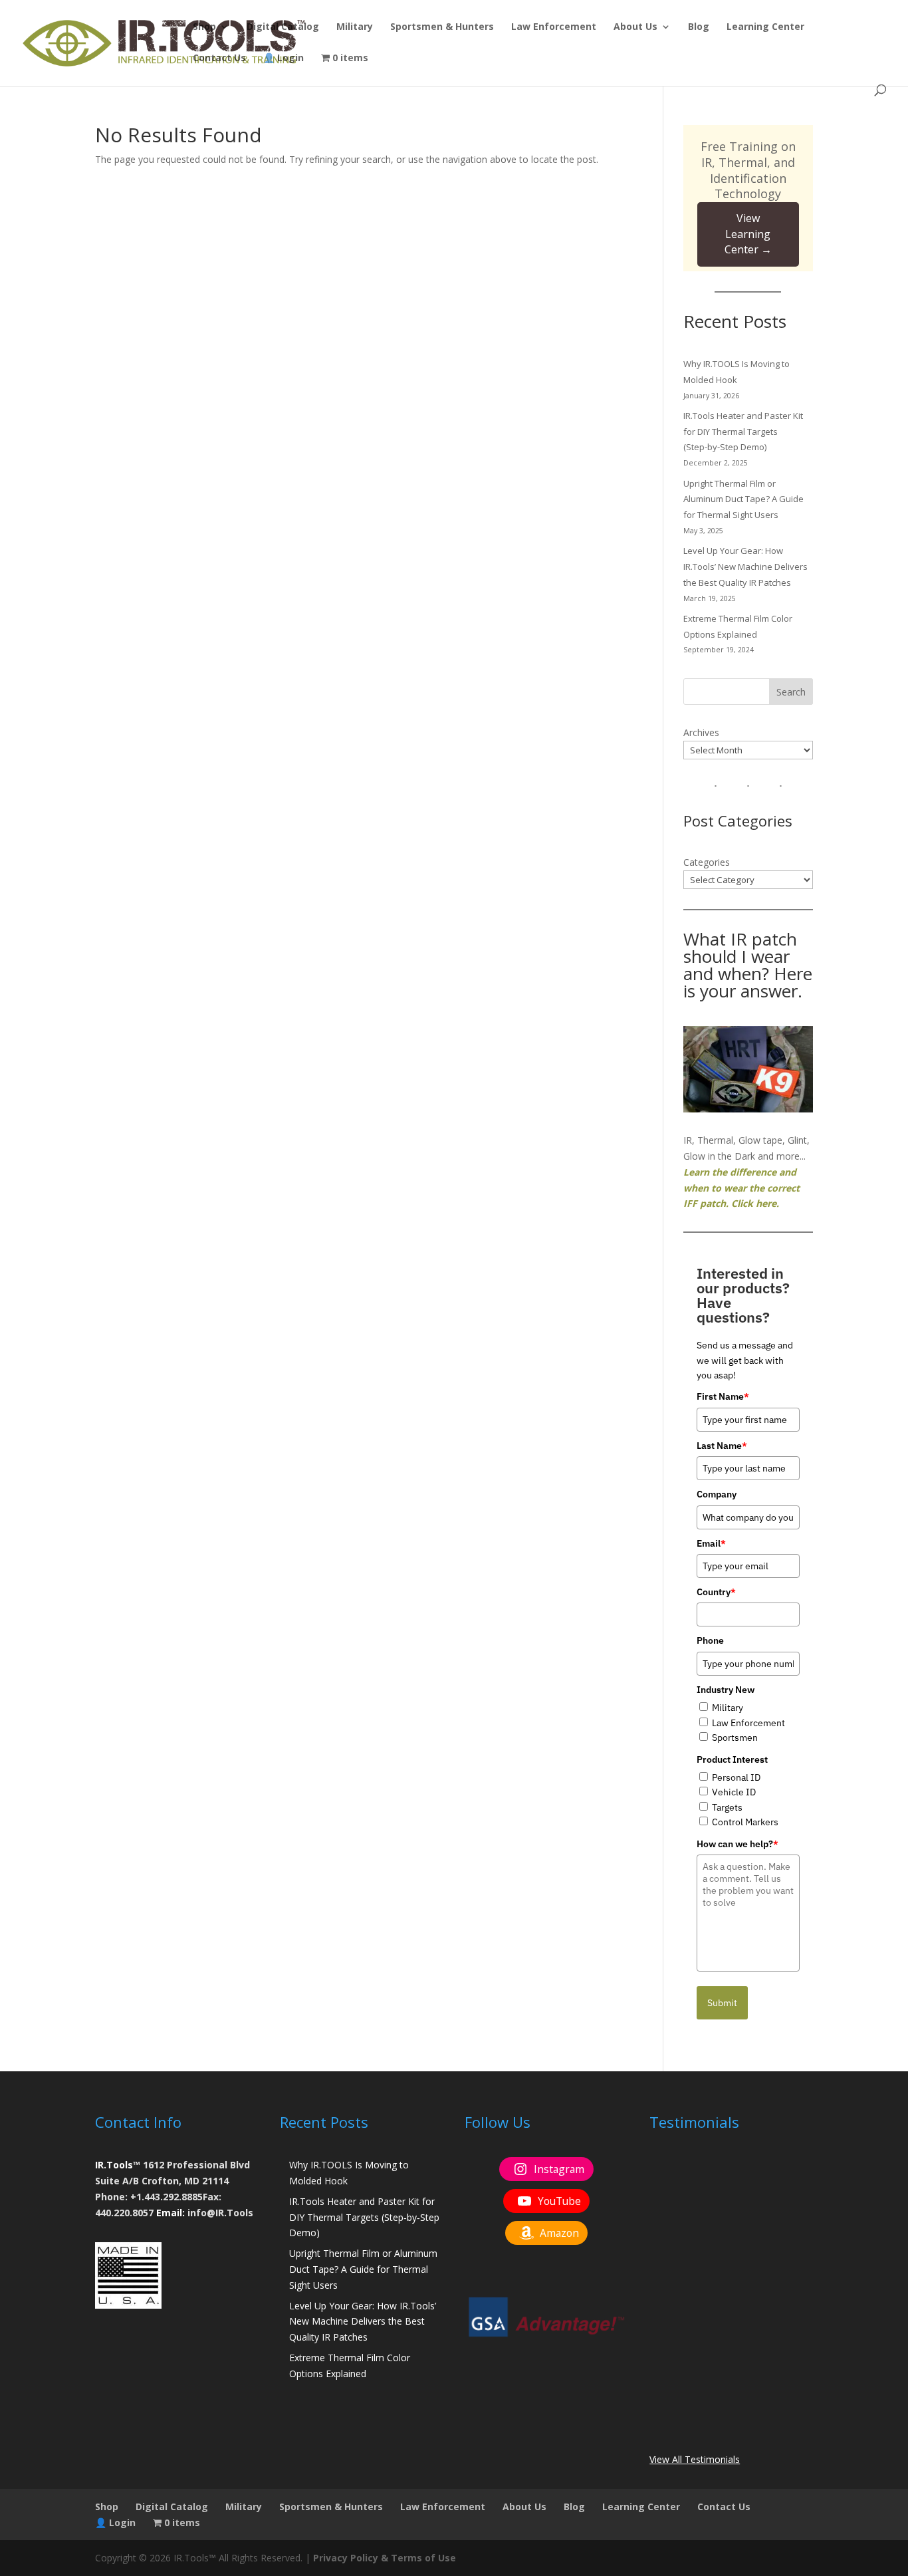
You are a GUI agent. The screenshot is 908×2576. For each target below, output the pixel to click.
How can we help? (738, 1844)
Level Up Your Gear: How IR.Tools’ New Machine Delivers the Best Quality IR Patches (745, 567)
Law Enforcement (554, 27)
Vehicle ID (734, 1792)
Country (716, 1592)
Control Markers (745, 1822)
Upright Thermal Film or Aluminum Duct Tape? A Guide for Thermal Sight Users (743, 499)
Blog (699, 27)
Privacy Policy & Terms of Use (385, 2558)
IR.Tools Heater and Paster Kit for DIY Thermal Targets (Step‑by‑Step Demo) (743, 432)
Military (355, 27)
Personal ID (736, 1777)
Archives (701, 732)
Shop (204, 27)
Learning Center (765, 27)
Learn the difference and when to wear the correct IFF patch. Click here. (741, 1188)
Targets (727, 1807)
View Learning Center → (748, 234)
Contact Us (219, 59)
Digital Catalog (283, 27)
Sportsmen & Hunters (442, 27)
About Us (635, 27)
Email (711, 1543)
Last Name (722, 1446)
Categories (707, 862)
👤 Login (284, 59)
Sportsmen (735, 1738)
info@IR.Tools (220, 2213)
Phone (710, 1640)
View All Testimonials (695, 2459)
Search (791, 692)
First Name (723, 1396)
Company (717, 1494)
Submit (722, 2003)
